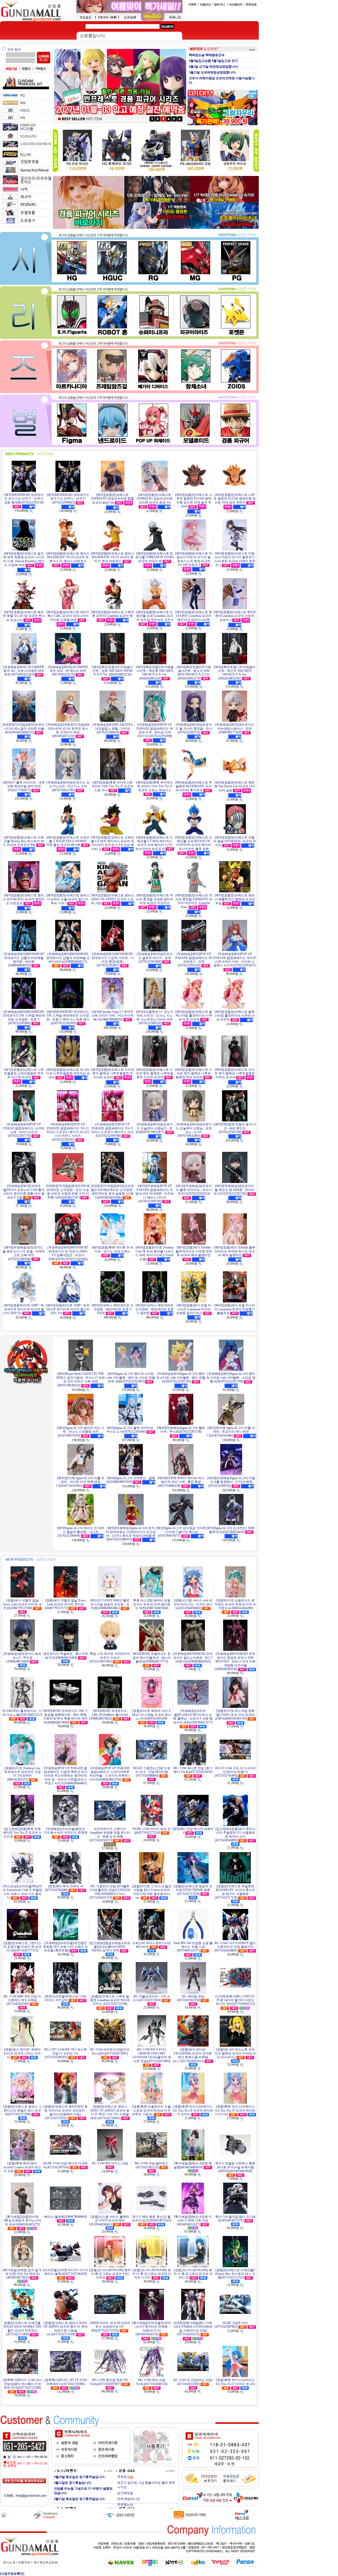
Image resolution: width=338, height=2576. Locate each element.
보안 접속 (14, 49)
